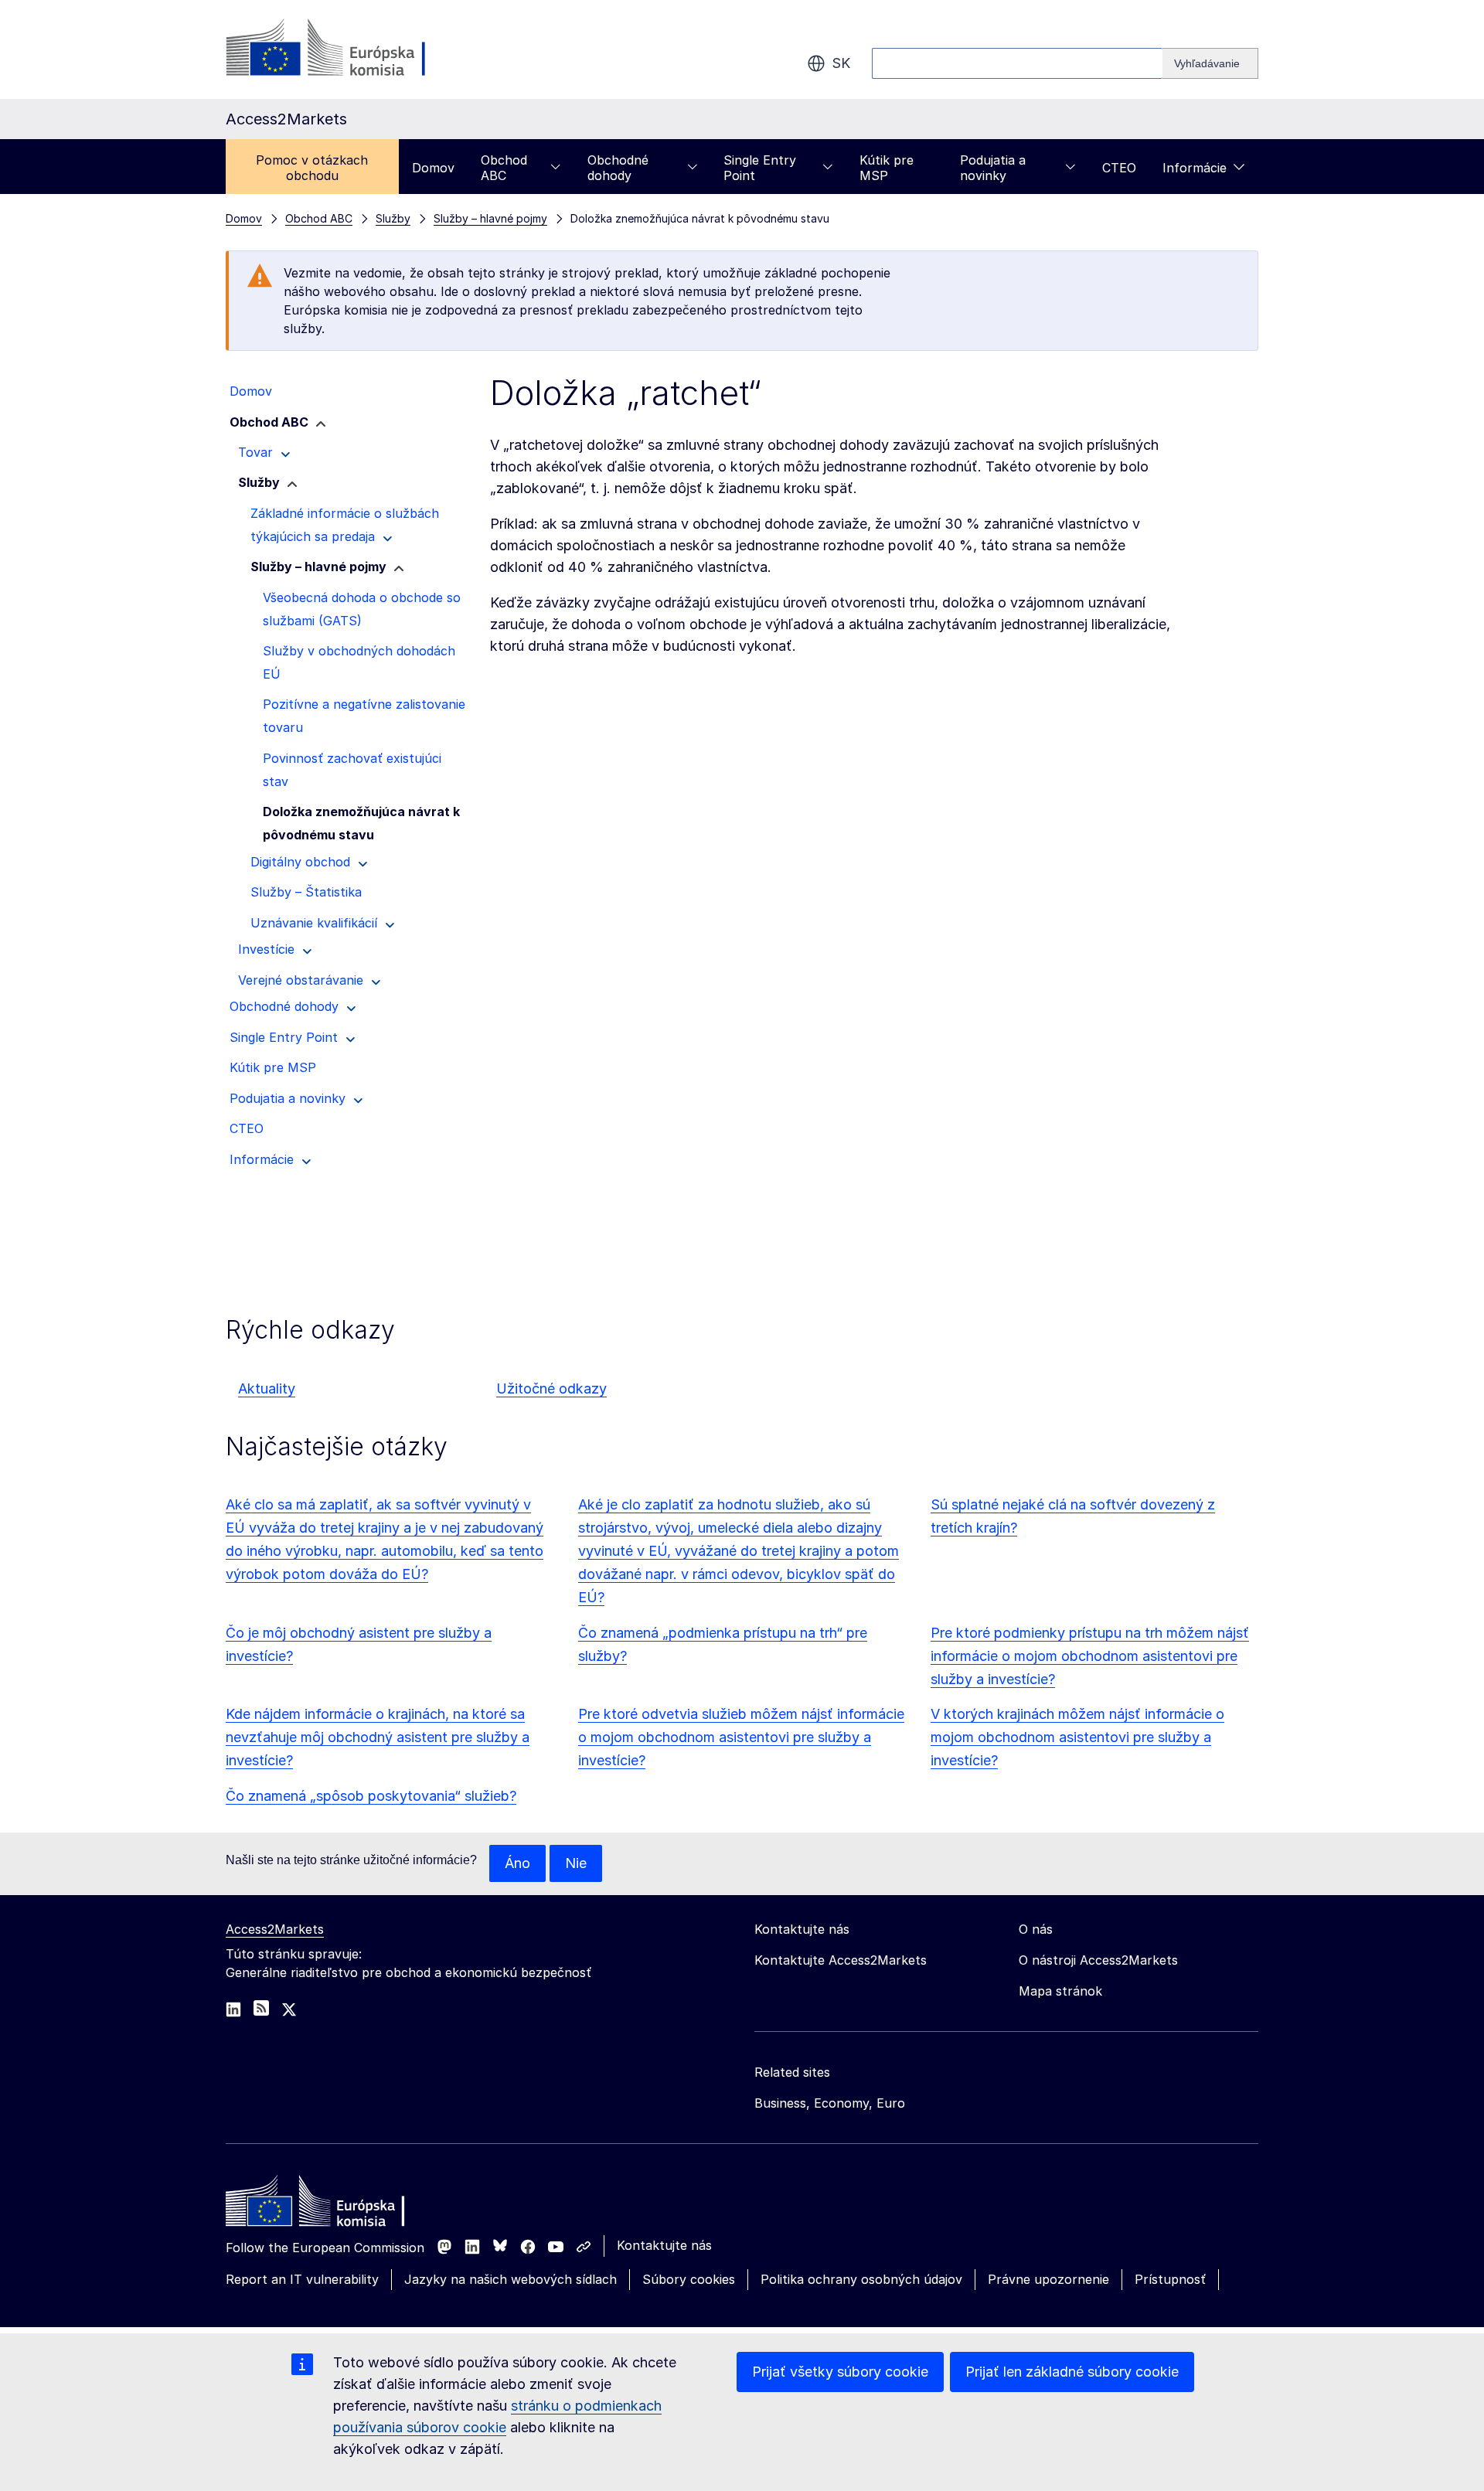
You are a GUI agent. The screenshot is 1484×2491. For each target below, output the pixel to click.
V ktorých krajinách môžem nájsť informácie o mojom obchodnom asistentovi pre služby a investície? (1077, 1737)
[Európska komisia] (351, 49)
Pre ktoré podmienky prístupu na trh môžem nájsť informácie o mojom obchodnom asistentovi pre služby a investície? (1090, 1656)
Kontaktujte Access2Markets (841, 1960)
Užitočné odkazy (551, 1388)
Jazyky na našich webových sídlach (511, 2279)
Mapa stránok (1060, 1991)
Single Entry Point (760, 168)
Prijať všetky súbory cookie (840, 2372)
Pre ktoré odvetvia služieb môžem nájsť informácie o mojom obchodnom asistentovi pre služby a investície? (741, 1737)
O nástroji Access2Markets (1098, 1960)
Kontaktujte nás (664, 2245)
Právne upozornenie (1048, 2279)
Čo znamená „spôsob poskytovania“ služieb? (371, 1796)
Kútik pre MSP (887, 168)
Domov (433, 168)
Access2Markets (275, 1929)
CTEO (1119, 168)
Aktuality (267, 1388)
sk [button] (841, 63)
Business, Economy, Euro (830, 2103)
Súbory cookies (689, 2279)
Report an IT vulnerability (302, 2279)
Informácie (1195, 168)
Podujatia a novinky (993, 168)
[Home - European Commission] (338, 2205)
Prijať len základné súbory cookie (1072, 2372)
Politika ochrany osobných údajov (861, 2279)
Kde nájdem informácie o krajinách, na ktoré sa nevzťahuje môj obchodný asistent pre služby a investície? (378, 1737)
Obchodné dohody (618, 168)
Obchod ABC (504, 168)
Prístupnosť (1170, 2279)
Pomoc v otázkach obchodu (312, 168)
